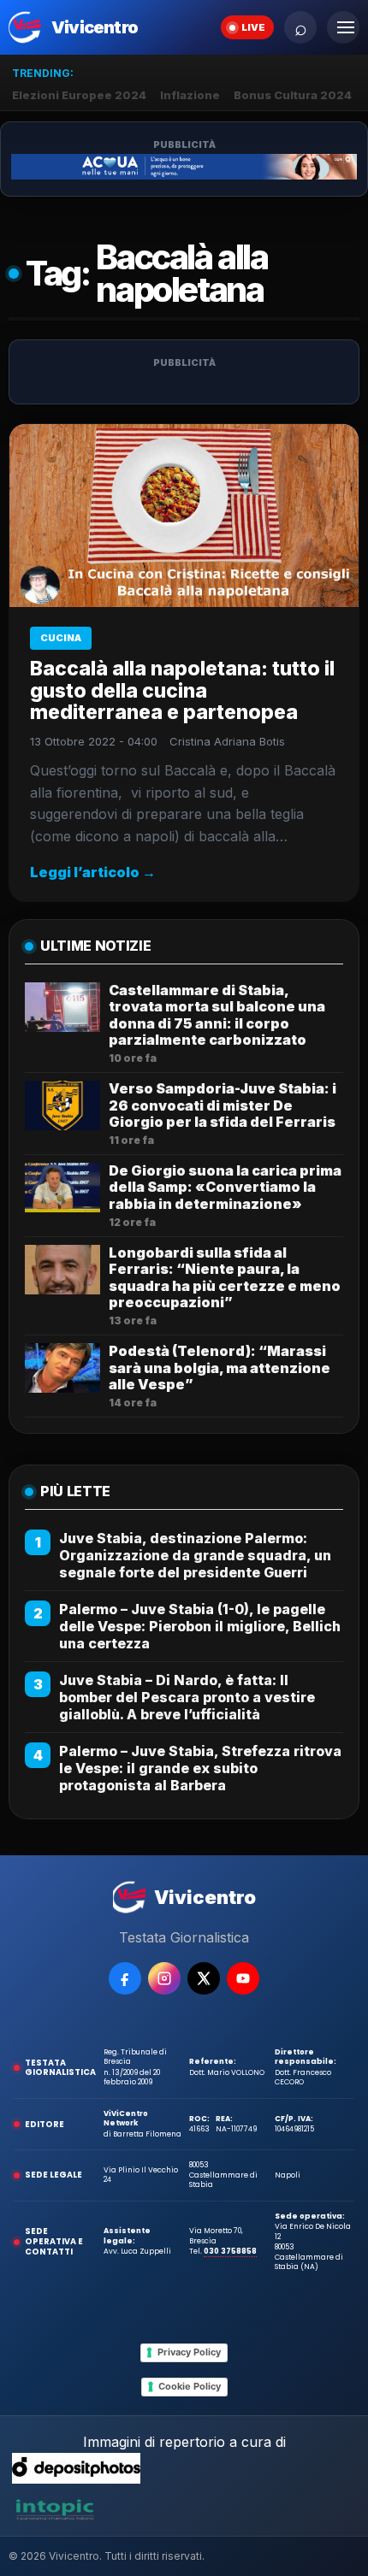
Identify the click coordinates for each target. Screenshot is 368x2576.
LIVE (253, 27)
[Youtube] (243, 1978)
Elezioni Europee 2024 (79, 95)
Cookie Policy (190, 2386)
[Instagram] (164, 1978)
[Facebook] (125, 1978)
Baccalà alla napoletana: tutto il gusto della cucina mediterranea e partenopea (182, 691)
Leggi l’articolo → (93, 872)
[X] (204, 1978)
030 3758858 (230, 2251)
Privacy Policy (189, 2352)
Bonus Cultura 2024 (293, 95)
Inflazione (190, 95)
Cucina (61, 638)
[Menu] (343, 27)
